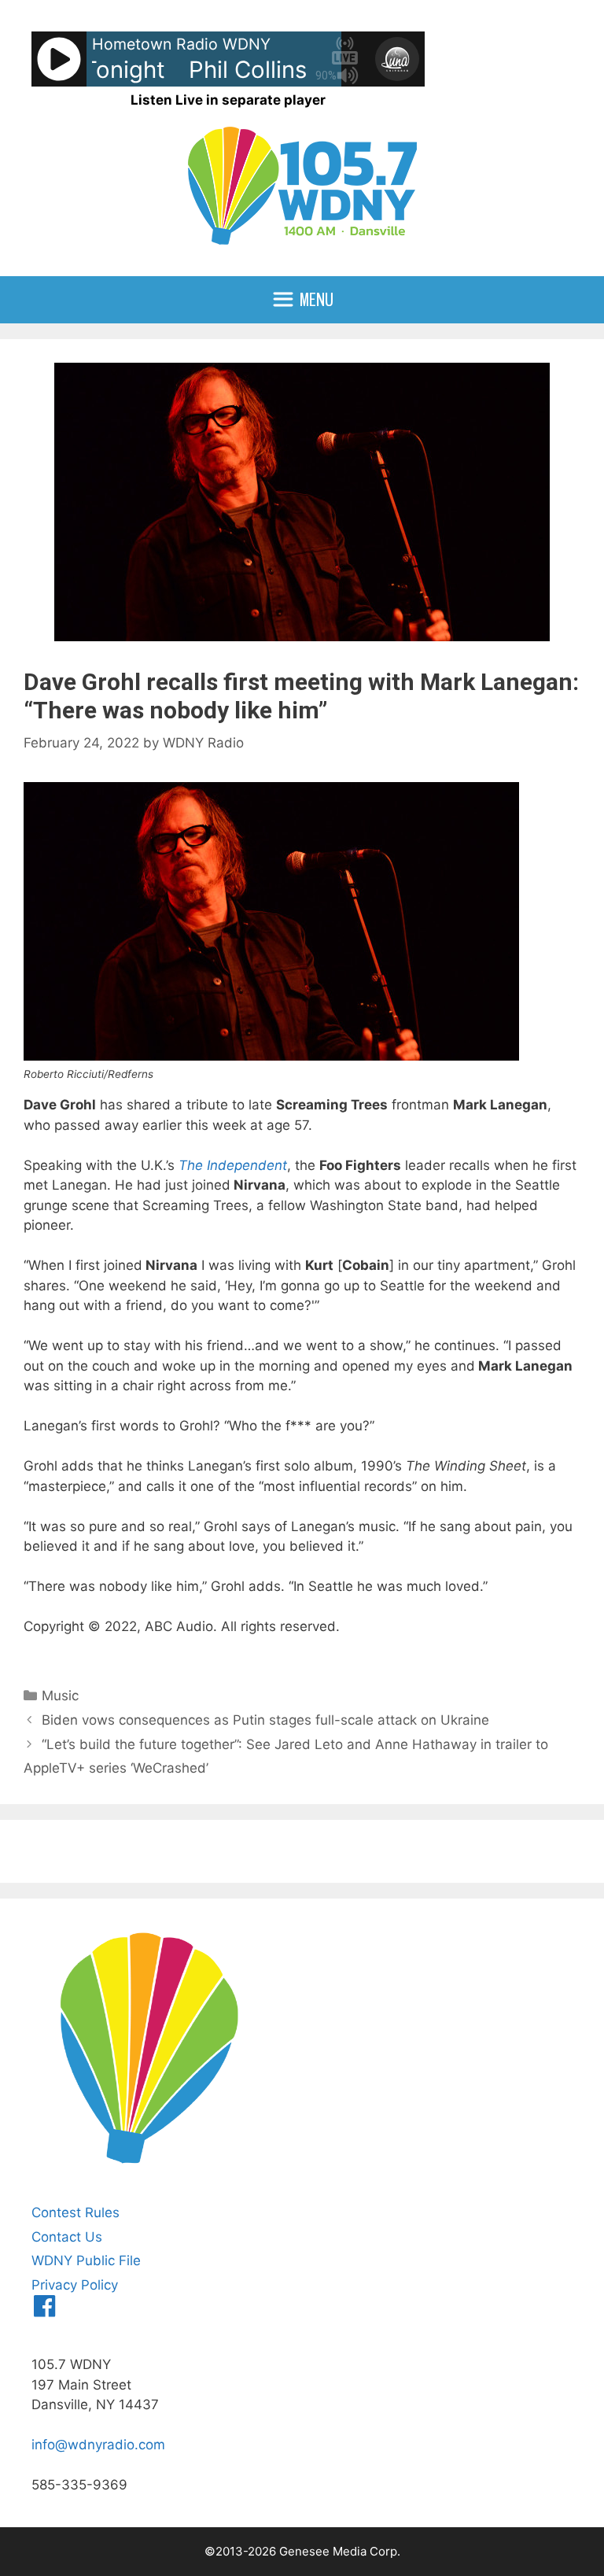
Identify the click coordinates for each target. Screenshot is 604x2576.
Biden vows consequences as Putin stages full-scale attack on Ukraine (265, 1720)
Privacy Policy (75, 2285)
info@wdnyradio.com (98, 2445)
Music (60, 1696)
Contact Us (67, 2237)
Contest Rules (75, 2212)
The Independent (233, 1165)
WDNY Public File (86, 2260)
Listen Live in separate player (228, 100)
